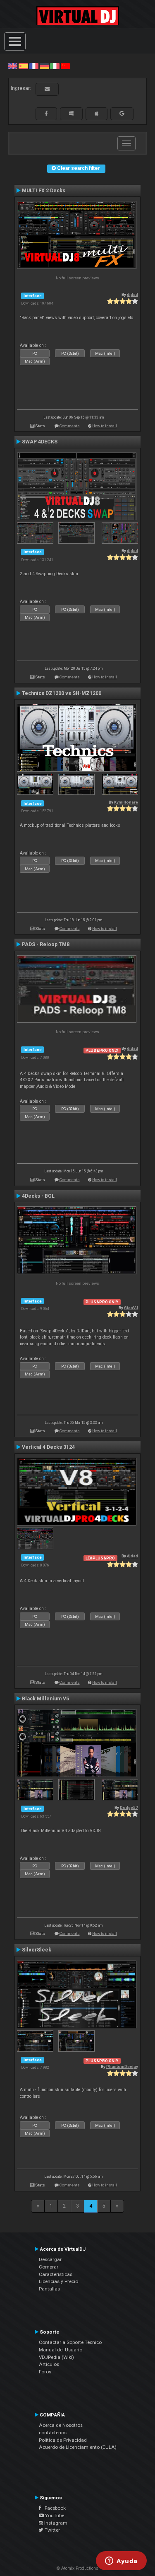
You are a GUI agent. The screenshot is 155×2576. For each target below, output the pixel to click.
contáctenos (53, 2433)
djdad (132, 294)
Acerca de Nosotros (61, 2425)
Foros (45, 2372)
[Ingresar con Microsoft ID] (71, 114)
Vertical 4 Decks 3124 (48, 1447)
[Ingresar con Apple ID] (97, 114)
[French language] (34, 66)
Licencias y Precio (58, 2281)
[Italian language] (55, 66)
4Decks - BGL (38, 1196)
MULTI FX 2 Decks (44, 191)
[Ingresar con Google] (122, 114)
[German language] (44, 66)
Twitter (52, 2530)
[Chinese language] (65, 66)
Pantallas (49, 2289)
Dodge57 (129, 1807)
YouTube (54, 2515)
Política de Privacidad (63, 2440)
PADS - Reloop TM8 (46, 944)
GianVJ (131, 1308)
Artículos (49, 2364)
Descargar (50, 2259)
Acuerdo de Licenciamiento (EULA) (78, 2447)
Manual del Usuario (61, 2350)
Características (56, 2274)
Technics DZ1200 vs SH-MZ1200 (62, 693)
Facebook (53, 2508)
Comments (70, 426)
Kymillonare (126, 802)
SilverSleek (37, 1950)
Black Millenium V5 (45, 1699)
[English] (13, 66)
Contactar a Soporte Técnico (70, 2342)
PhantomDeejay (122, 2066)
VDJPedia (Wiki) (56, 2357)
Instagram (55, 2523)
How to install (105, 426)
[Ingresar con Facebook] (46, 114)
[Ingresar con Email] (47, 89)
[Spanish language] (23, 66)
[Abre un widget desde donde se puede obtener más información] (121, 2561)
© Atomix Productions (77, 2568)
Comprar (49, 2267)
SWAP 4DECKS (40, 442)
